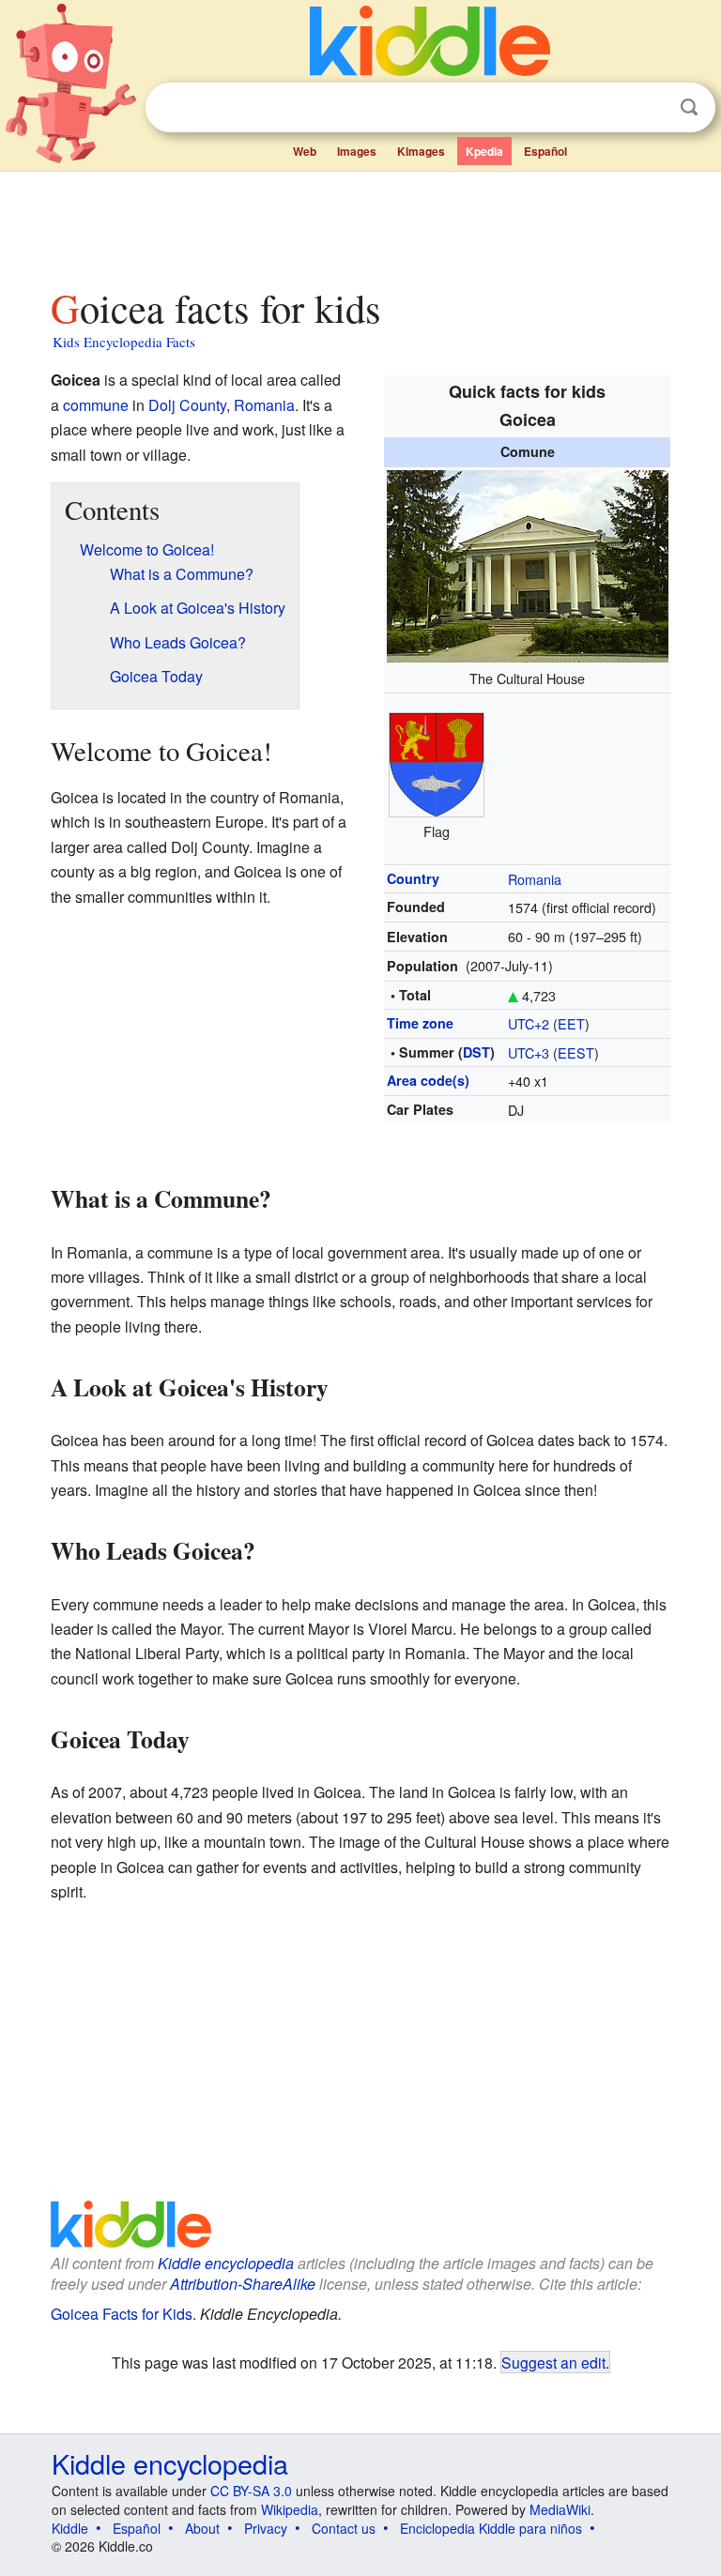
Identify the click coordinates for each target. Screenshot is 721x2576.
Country (413, 878)
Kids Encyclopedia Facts (124, 342)
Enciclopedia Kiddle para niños (491, 2528)
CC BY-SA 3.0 (251, 2491)
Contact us (344, 2528)
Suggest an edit (553, 2362)
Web (305, 151)
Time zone (420, 1023)
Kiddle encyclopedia (226, 2263)
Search (689, 107)
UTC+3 (529, 1052)
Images (357, 151)
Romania (535, 879)
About (202, 2528)
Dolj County (187, 405)
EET (571, 1023)
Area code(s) (428, 1080)
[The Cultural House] (528, 564)
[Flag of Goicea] (437, 762)
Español (545, 151)
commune (96, 405)
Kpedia (484, 151)
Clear (651, 108)
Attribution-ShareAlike (243, 2284)
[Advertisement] (361, 224)
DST (476, 1052)
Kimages (421, 151)
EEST (576, 1052)
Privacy (266, 2528)
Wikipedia (290, 2509)
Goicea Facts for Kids (122, 2314)
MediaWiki (560, 2509)
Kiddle (70, 2528)
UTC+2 (529, 1023)
